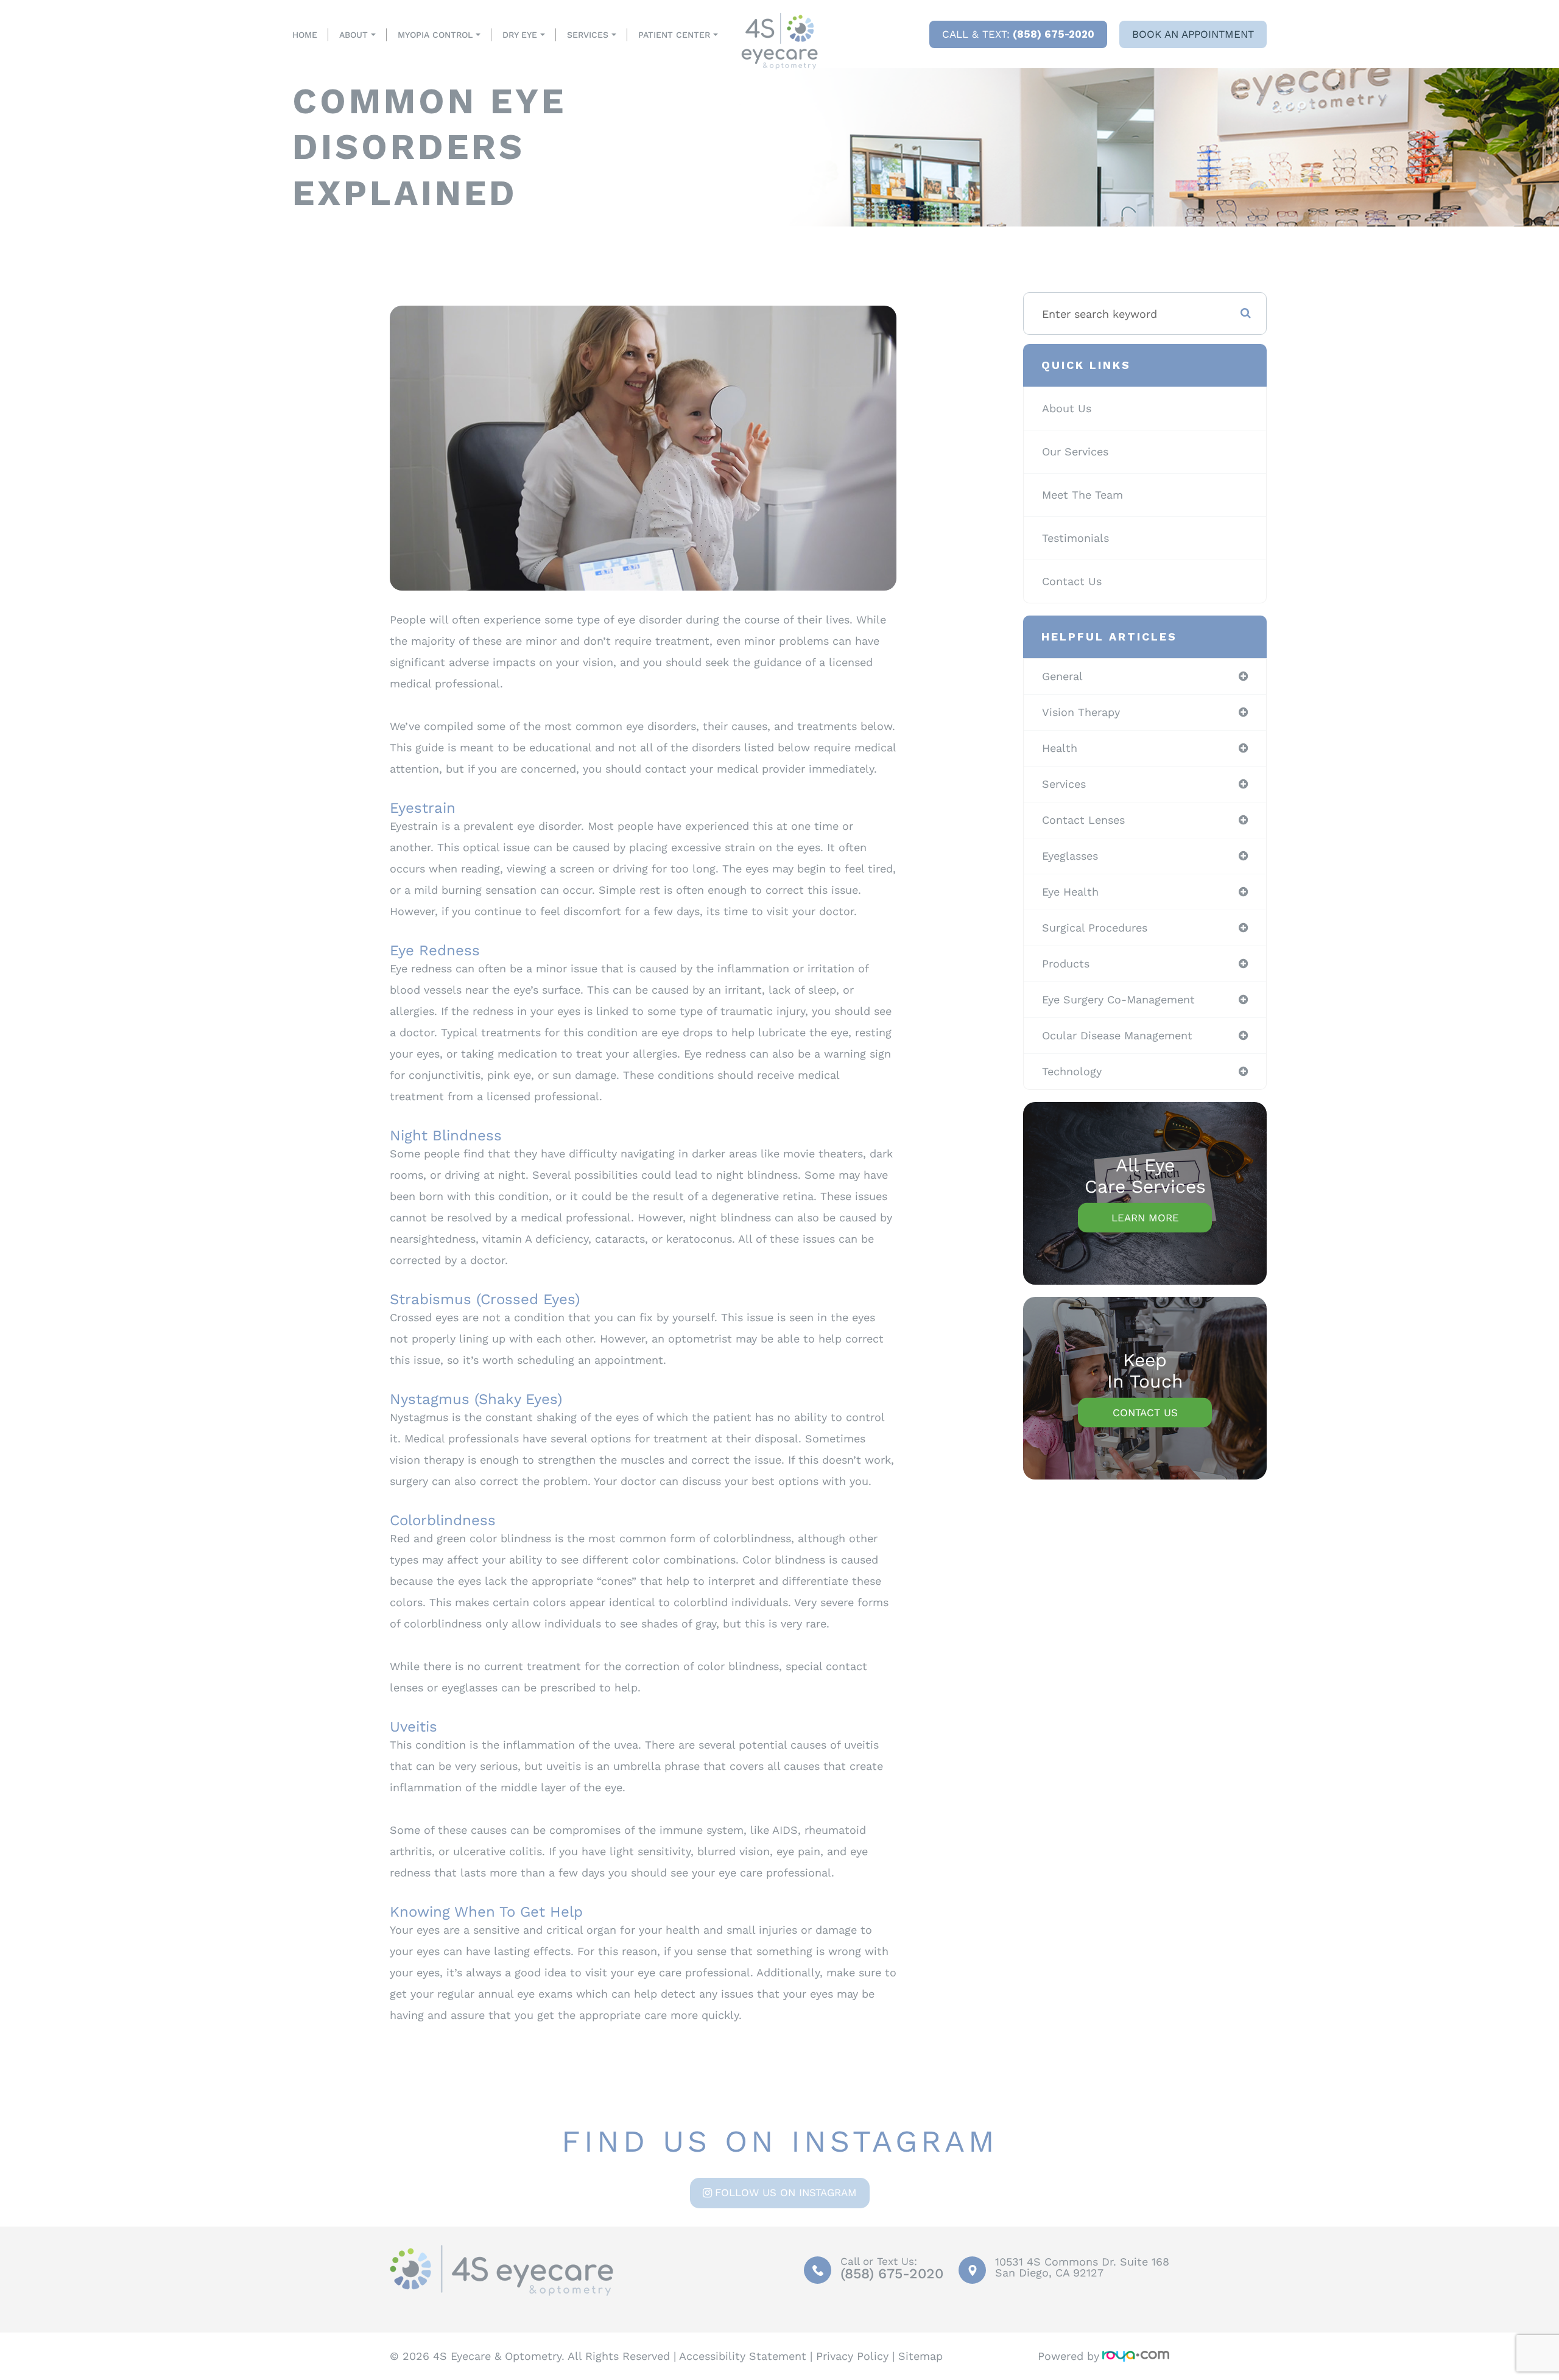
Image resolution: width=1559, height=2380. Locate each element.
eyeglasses (1070, 856)
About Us (1067, 408)
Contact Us (1072, 581)
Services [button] (588, 35)
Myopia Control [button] (435, 35)
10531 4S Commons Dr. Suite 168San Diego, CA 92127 (1082, 2267)
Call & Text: (1018, 34)
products (1066, 964)
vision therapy (1081, 712)
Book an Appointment (1193, 34)
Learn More (1145, 1218)
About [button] (354, 35)
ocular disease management (1117, 1035)
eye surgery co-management (1118, 999)
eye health (1070, 892)
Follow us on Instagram (786, 2192)
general (1062, 676)
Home (305, 35)
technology (1072, 1071)
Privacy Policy (852, 2356)
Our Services (1075, 451)
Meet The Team (1082, 495)
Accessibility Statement (743, 2356)
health (1060, 748)
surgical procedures (1095, 928)
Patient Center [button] (674, 35)
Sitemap (920, 2356)
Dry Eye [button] (520, 35)
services (1064, 784)
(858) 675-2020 (892, 2274)
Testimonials (1075, 538)
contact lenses (1083, 820)
